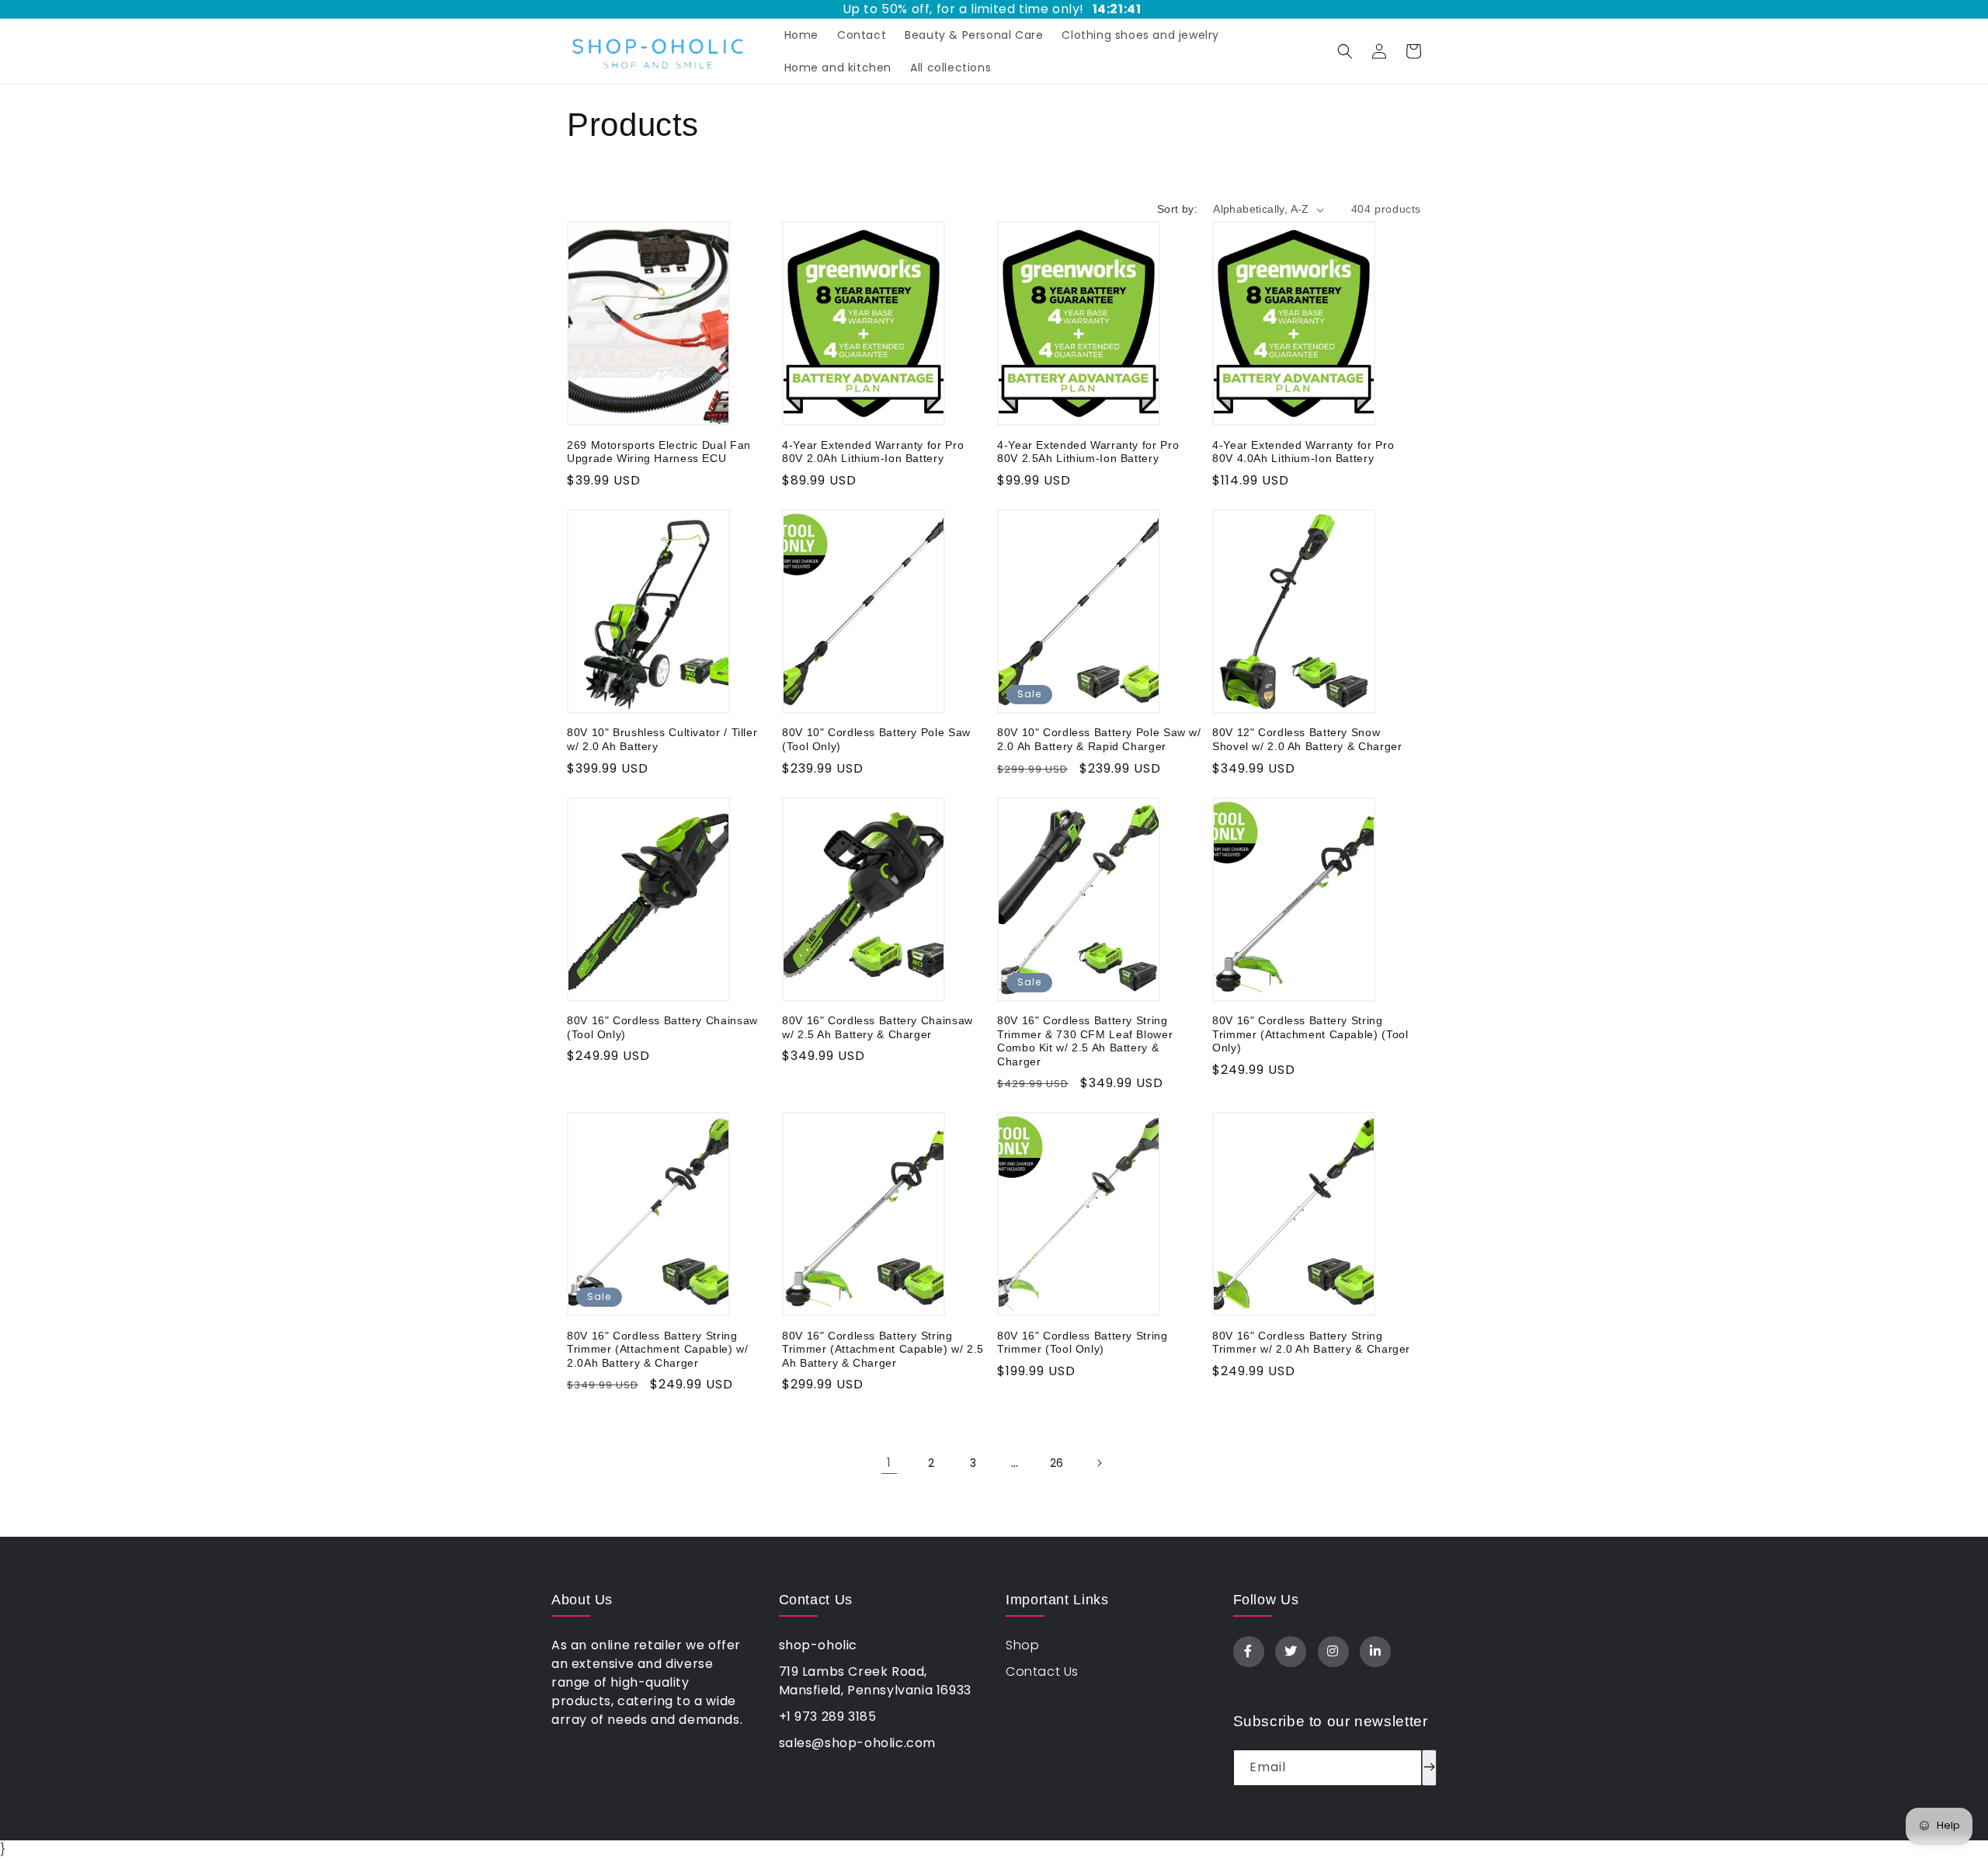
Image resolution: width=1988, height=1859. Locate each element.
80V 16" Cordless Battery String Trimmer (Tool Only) (1083, 1343)
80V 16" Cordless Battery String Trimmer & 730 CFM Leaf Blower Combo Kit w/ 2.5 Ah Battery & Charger (1085, 1041)
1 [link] (889, 1463)
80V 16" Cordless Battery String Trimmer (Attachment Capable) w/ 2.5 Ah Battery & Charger (883, 1350)
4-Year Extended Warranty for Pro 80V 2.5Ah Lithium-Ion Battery (1088, 452)
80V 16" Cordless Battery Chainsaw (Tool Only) (662, 1028)
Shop (1022, 1645)
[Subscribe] (1429, 1768)
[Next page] (1099, 1463)
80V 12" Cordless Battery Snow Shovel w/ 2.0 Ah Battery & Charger (1307, 740)
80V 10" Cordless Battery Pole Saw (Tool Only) (876, 740)
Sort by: (1177, 209)
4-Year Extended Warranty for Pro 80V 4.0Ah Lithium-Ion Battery (1303, 452)
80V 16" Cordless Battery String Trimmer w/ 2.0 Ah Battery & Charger (1311, 1343)
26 (1057, 1463)
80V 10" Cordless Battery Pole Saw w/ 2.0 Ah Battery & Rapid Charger (1099, 740)
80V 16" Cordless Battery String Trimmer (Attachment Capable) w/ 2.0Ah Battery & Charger (658, 1350)
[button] (1345, 51)
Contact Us (1042, 1671)
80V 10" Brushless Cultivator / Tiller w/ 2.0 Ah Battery (662, 740)
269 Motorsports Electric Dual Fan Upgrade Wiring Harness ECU (659, 452)
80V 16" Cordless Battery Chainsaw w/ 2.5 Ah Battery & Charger (878, 1028)
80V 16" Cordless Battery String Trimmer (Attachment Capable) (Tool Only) (1310, 1034)
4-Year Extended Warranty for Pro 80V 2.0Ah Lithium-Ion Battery (873, 452)
